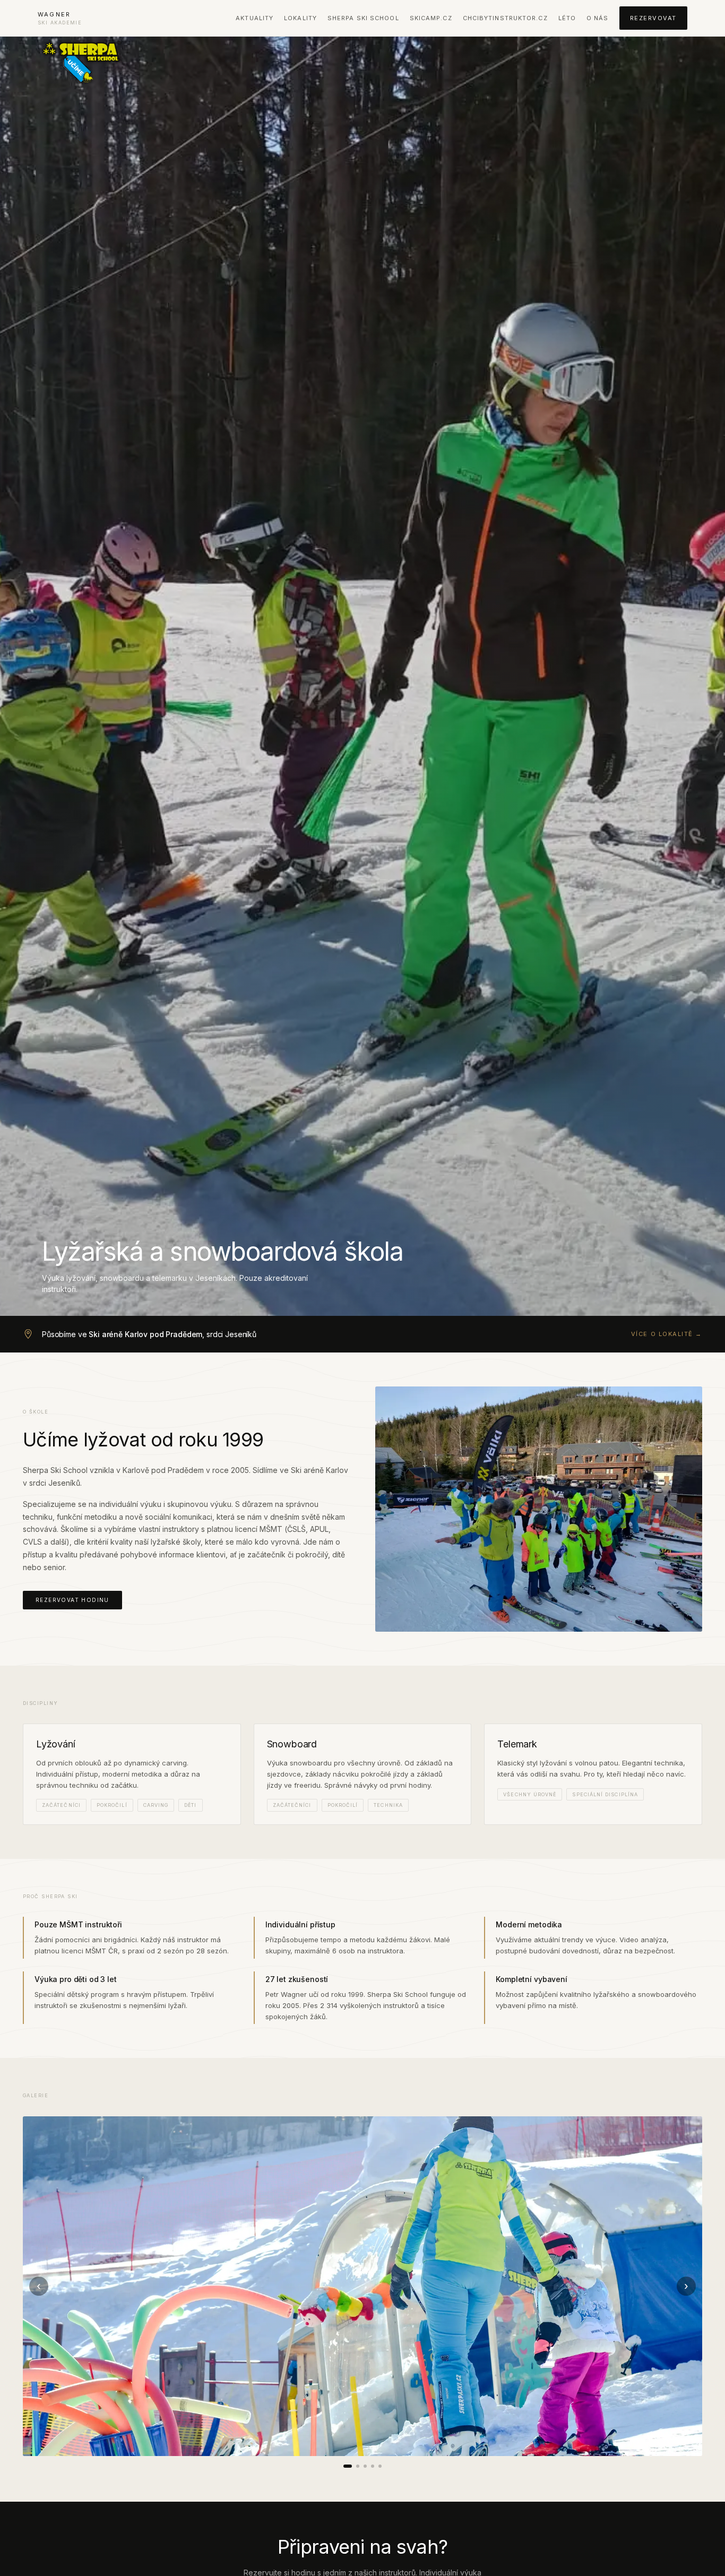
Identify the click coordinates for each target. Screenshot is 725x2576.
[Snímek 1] (348, 2466)
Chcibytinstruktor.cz (505, 18)
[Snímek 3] (365, 2466)
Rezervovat (653, 18)
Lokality (300, 18)
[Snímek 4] (373, 2466)
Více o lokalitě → (667, 1334)
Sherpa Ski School (363, 18)
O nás (598, 18)
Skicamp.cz (431, 18)
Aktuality (254, 18)
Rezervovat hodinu (72, 1600)
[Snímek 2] (358, 2466)
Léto (567, 18)
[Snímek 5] (380, 2466)
